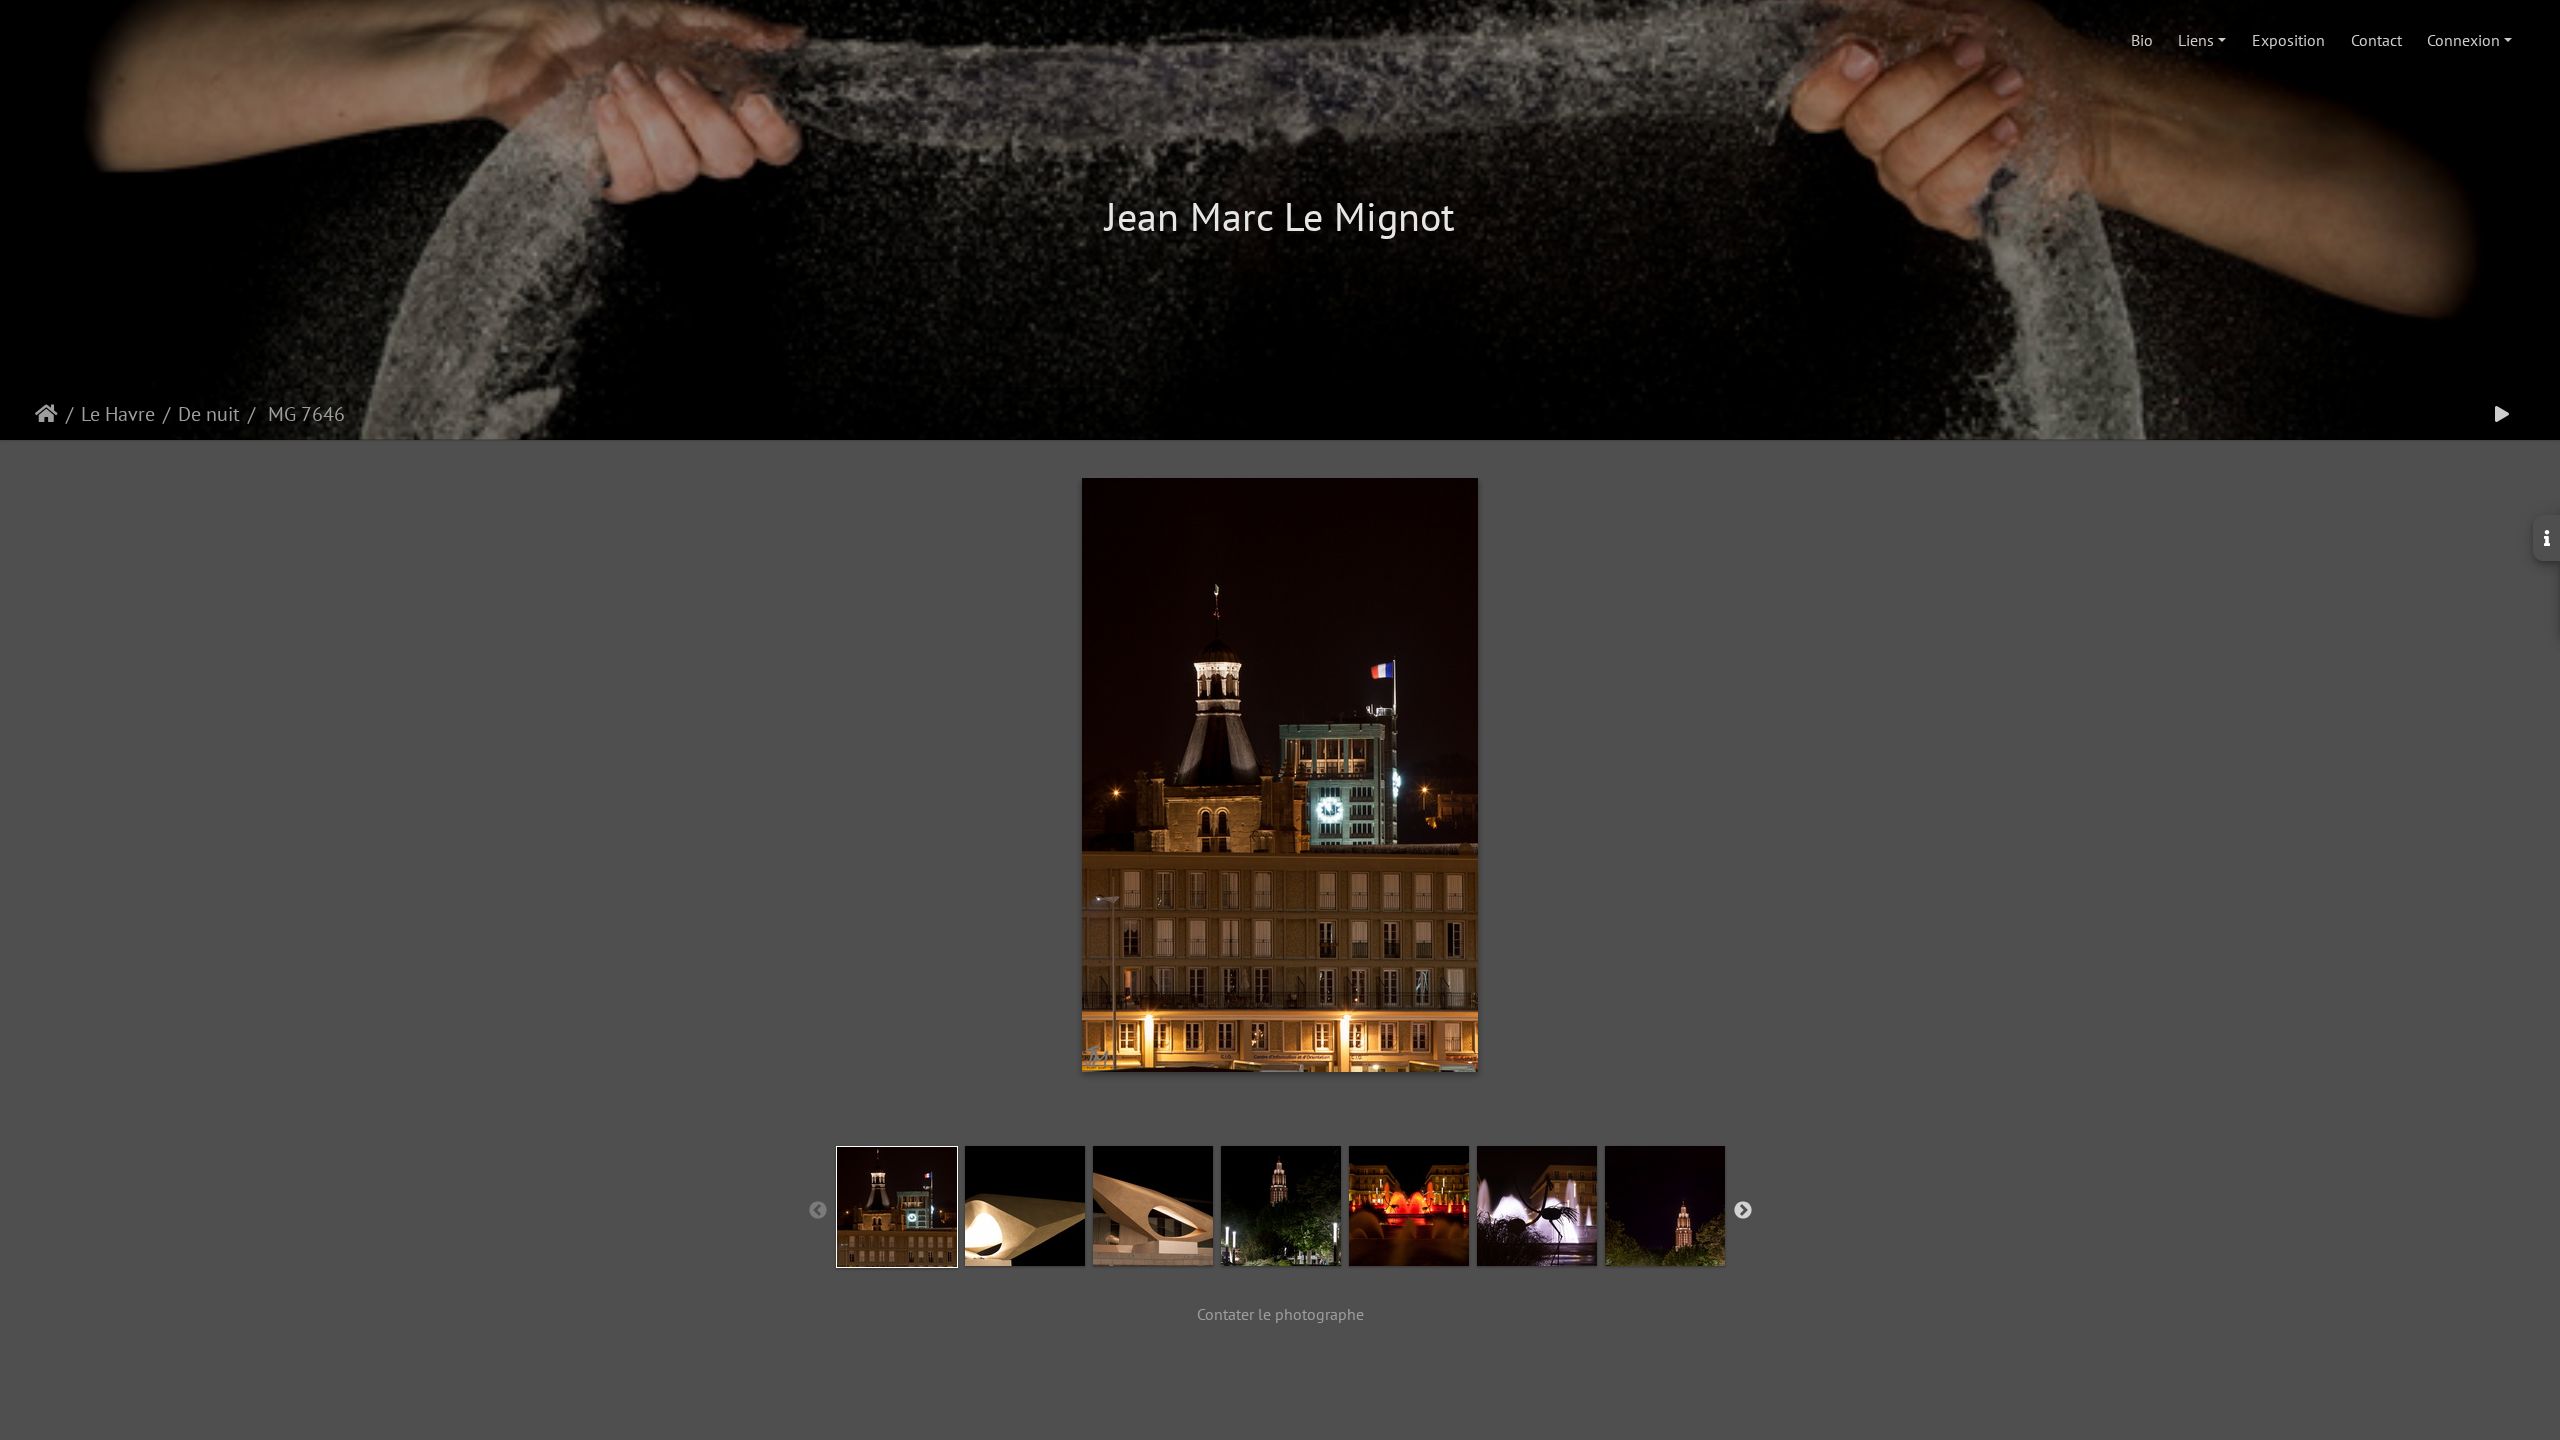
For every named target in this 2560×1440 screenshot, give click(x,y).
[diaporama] (2502, 414)
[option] (897, 1207)
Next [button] (1743, 1211)
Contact (2376, 40)
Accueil (46, 414)
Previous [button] (818, 1211)
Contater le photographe (1280, 1314)
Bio (2142, 40)
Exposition (2288, 40)
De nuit (209, 414)
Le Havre (118, 414)
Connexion (2463, 40)
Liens (2196, 40)
